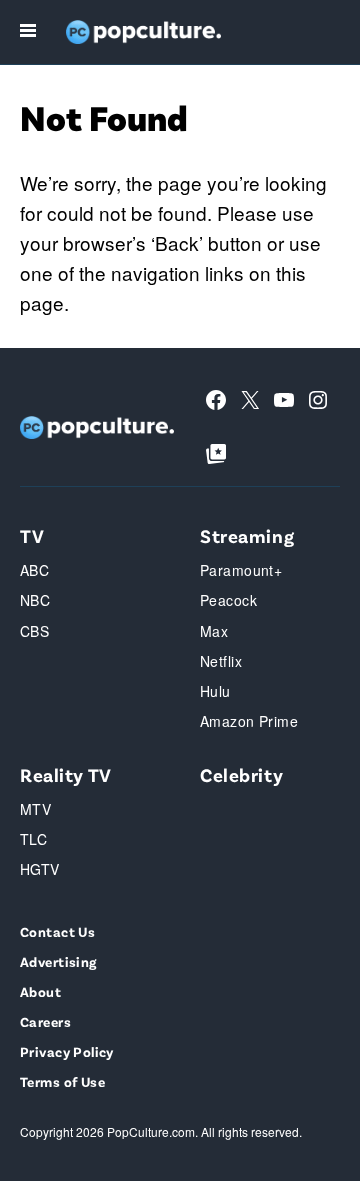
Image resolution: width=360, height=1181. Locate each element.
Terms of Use (62, 1081)
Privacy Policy (67, 1051)
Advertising (58, 961)
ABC (34, 570)
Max (214, 631)
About (40, 991)
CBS (34, 631)
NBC (35, 600)
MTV (35, 809)
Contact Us (57, 931)
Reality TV (66, 774)
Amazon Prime (249, 721)
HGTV (40, 869)
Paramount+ (241, 570)
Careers (45, 1021)
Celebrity (241, 774)
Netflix (221, 661)
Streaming (247, 535)
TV (32, 535)
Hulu (215, 691)
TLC (33, 839)
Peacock (228, 600)
